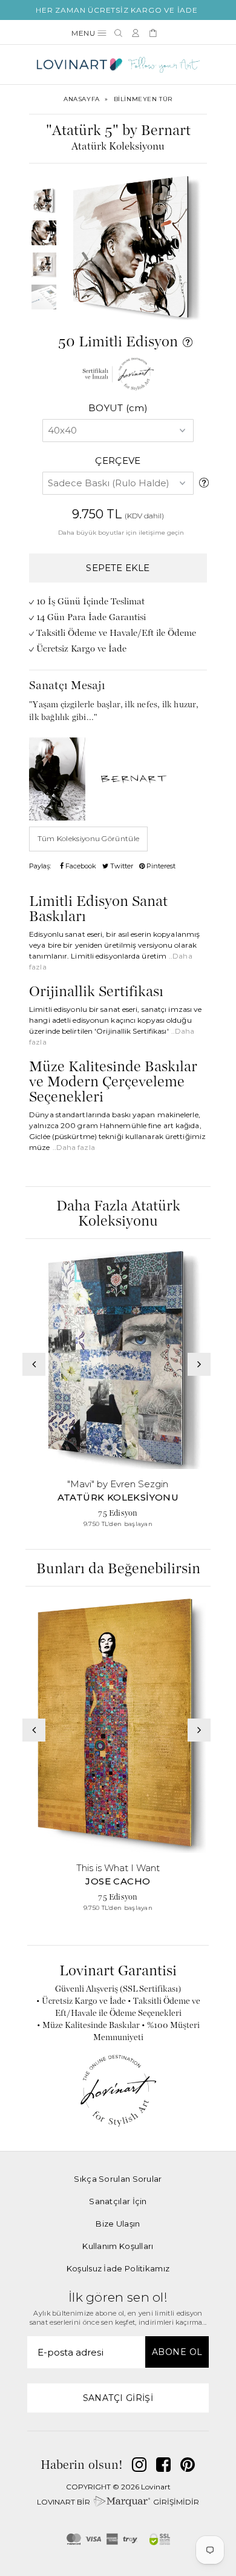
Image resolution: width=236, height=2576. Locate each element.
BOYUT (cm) (118, 408)
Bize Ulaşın (118, 2224)
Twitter (121, 866)
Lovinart (156, 2487)
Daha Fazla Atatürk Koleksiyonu (118, 1214)
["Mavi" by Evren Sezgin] (118, 1360)
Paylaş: (40, 866)
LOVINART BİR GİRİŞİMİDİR (118, 2502)
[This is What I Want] (118, 1726)
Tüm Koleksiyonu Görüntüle (89, 838)
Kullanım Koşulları (118, 2246)
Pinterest (160, 866)
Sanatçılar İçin (118, 2201)
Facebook (80, 866)
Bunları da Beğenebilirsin (118, 1569)
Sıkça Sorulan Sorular (118, 2179)
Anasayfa (82, 99)
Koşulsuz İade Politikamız (118, 2268)
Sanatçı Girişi (118, 2398)
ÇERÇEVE (118, 461)
